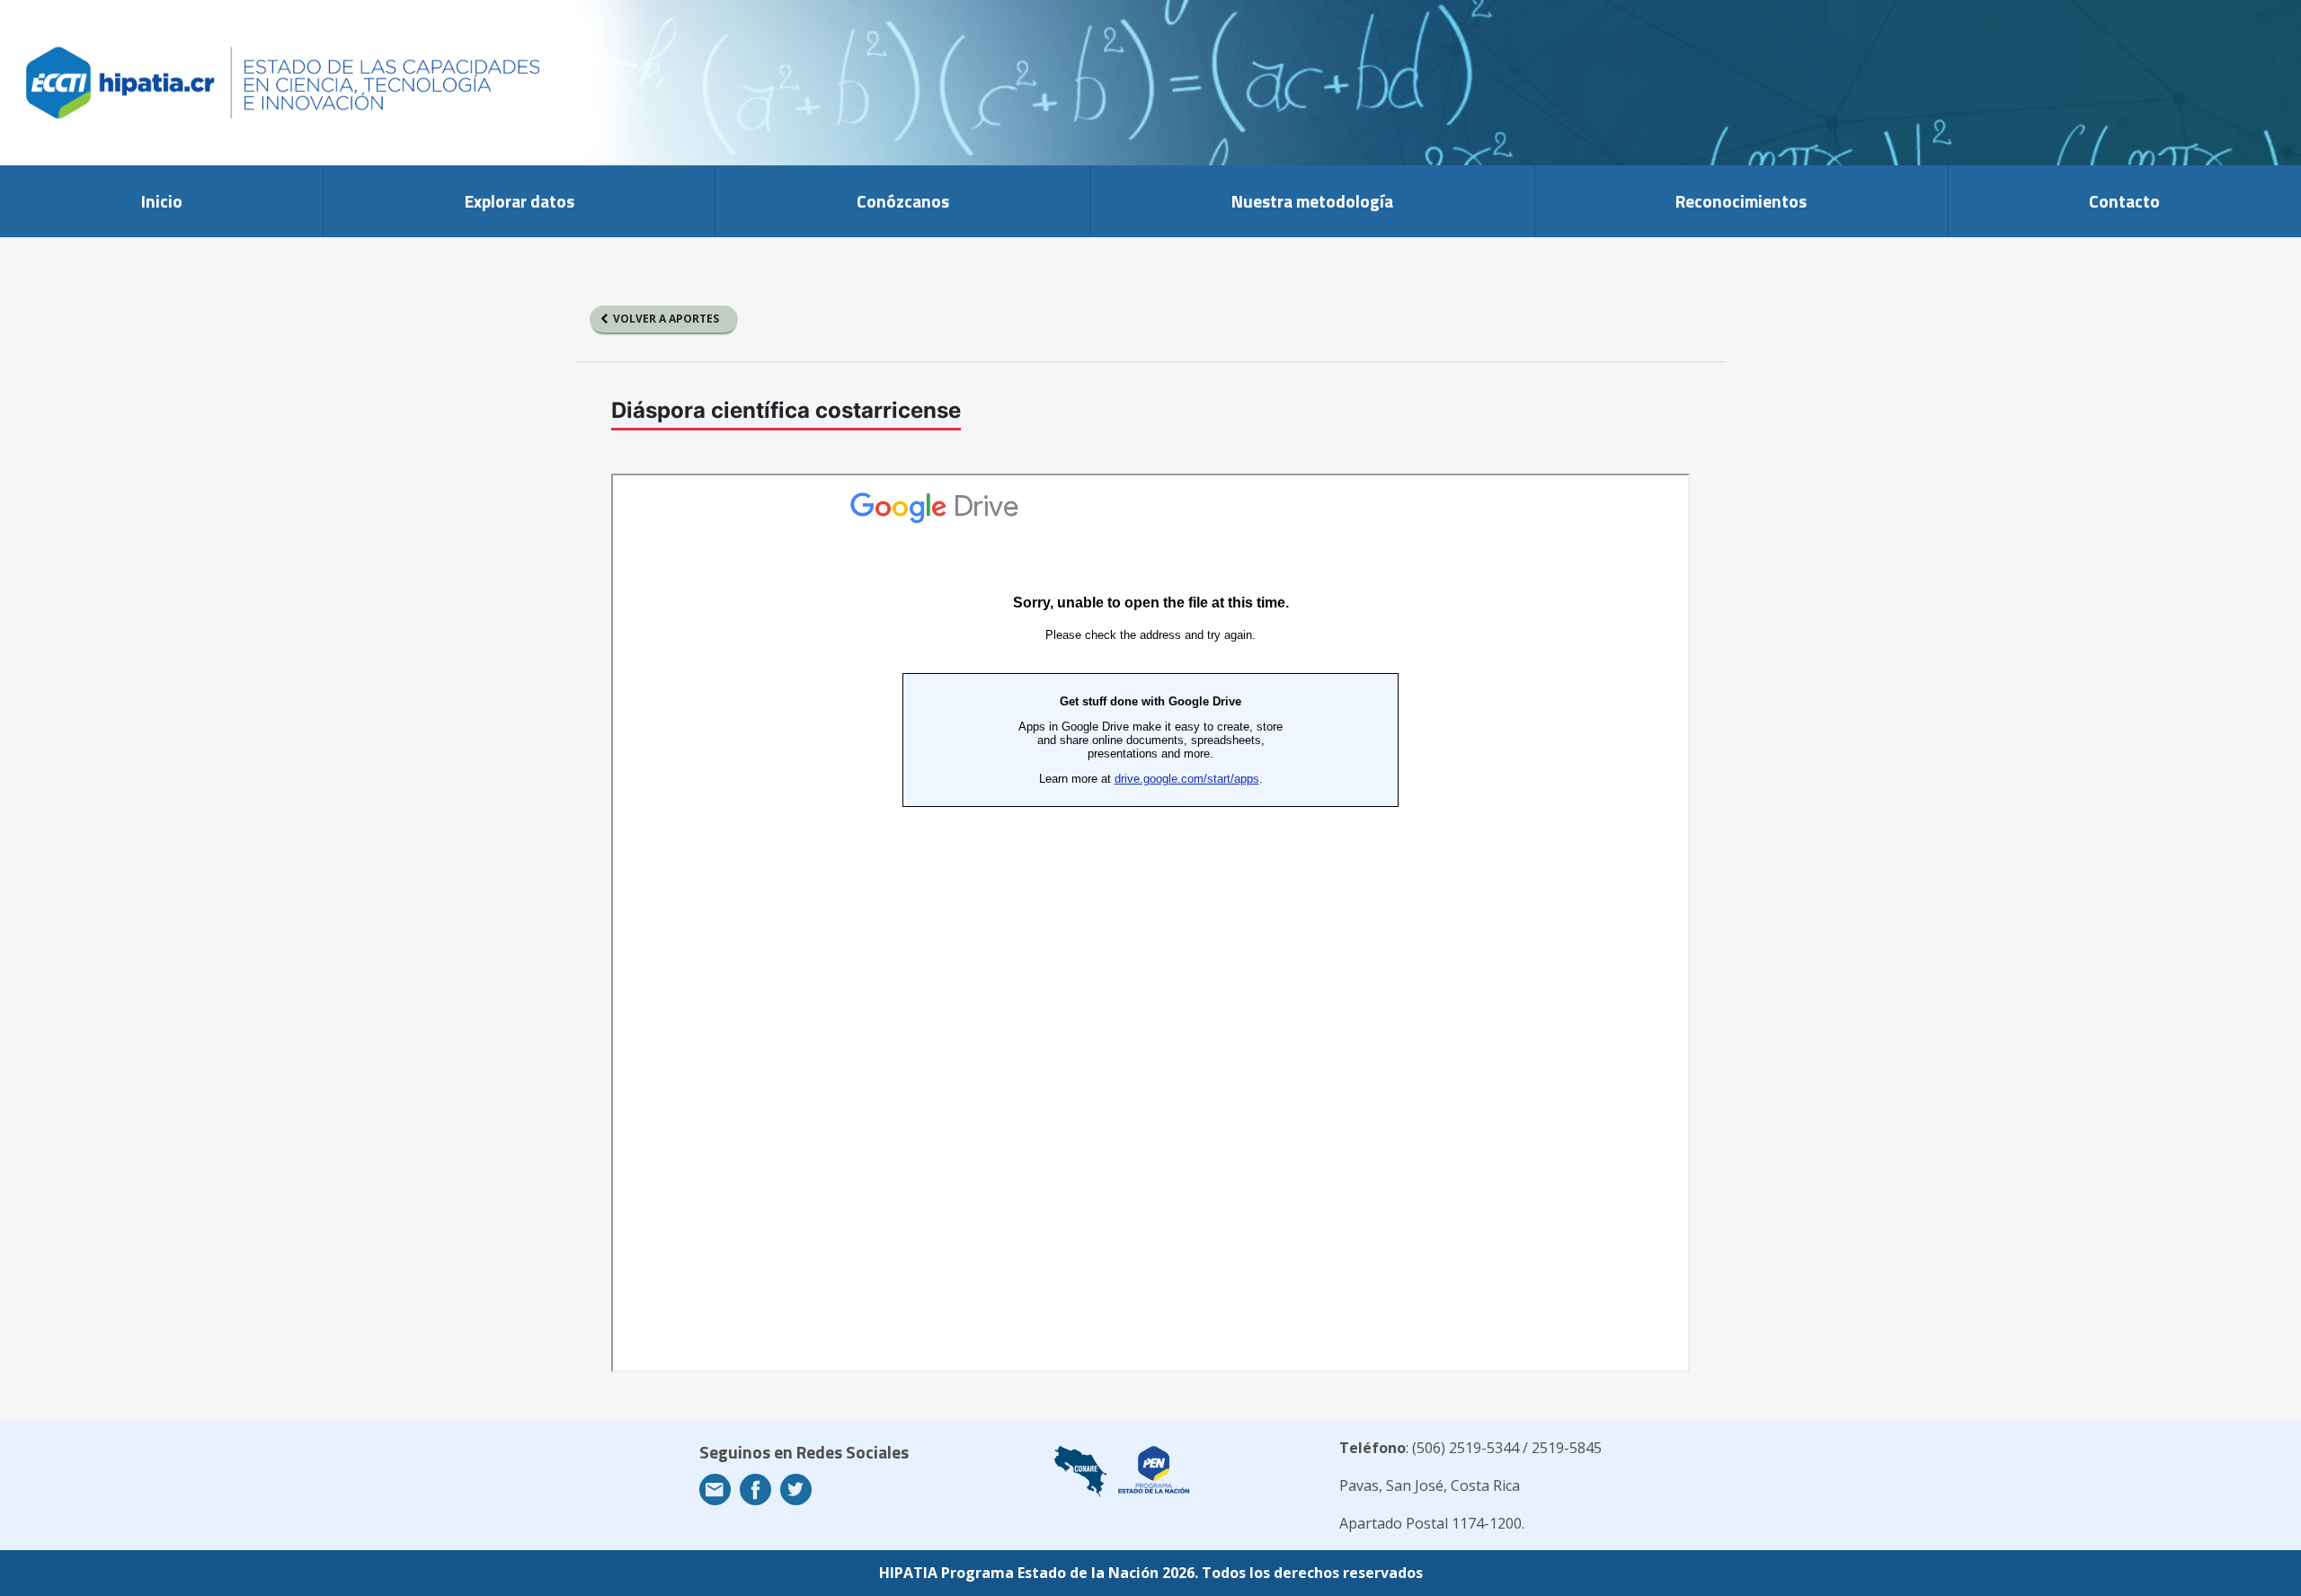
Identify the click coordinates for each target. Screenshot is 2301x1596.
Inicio (162, 201)
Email (715, 1490)
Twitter (796, 1490)
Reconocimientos (1741, 201)
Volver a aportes (666, 319)
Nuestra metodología (1312, 201)
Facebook (755, 1490)
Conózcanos (903, 201)
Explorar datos (520, 201)
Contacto (2124, 201)
